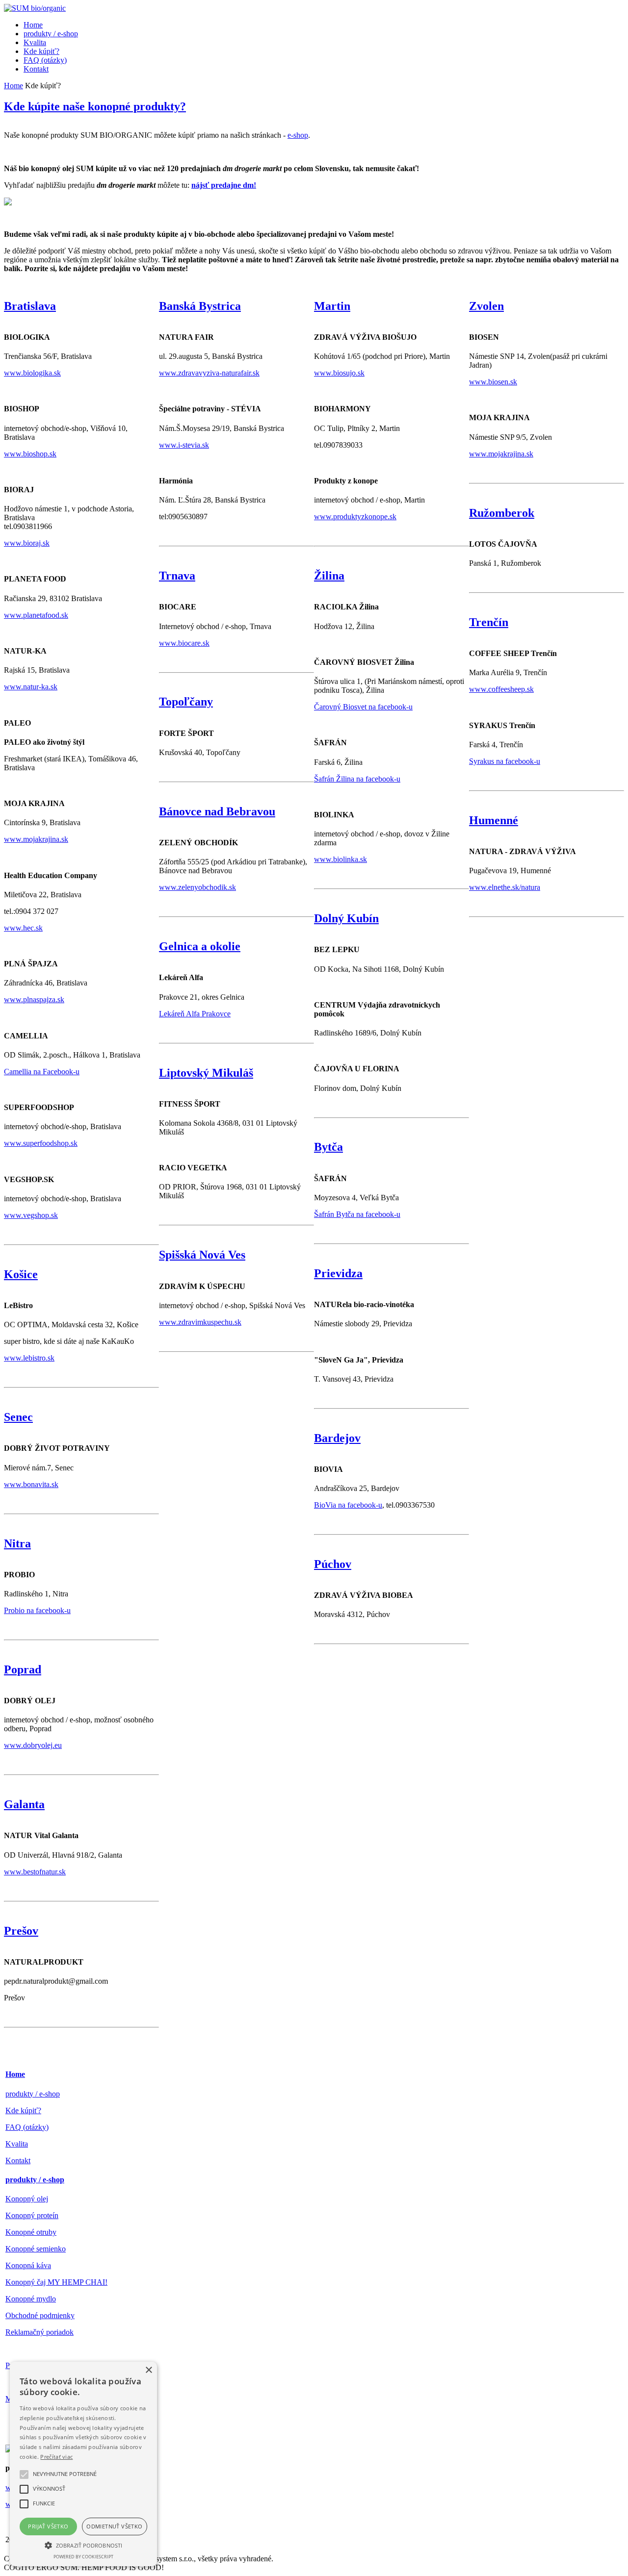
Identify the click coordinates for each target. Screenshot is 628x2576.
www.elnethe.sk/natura (505, 887)
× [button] (148, 2370)
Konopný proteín (32, 2215)
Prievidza (338, 1273)
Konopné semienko (36, 2249)
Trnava (177, 576)
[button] (83, 2545)
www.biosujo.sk (339, 373)
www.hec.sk (23, 928)
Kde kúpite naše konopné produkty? (95, 106)
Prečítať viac (56, 2457)
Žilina (329, 576)
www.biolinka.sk (340, 859)
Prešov (21, 1931)
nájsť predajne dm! (224, 185)
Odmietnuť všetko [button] (114, 2526)
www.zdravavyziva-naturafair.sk (209, 373)
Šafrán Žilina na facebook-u (357, 779)
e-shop (298, 135)
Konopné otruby (31, 2232)
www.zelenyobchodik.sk (197, 887)
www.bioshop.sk (30, 454)
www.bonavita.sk (31, 1484)
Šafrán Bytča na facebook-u (357, 1214)
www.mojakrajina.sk (36, 839)
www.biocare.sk (184, 643)
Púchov (333, 1564)
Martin (332, 306)
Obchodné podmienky (40, 2315)
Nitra (17, 1543)
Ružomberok (502, 513)
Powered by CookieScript (83, 2557)
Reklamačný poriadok (39, 2332)
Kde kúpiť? (23, 2110)
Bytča (328, 1147)
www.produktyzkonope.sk (355, 517)
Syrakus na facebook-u (505, 761)
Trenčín (489, 622)
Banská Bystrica (200, 306)
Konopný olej (27, 2199)
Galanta (24, 1804)
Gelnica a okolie (200, 946)
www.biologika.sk (32, 373)
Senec (18, 1417)
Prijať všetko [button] (48, 2526)
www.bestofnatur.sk (35, 1872)
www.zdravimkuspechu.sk (200, 1322)
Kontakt (18, 2160)
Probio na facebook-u (37, 1610)
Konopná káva (28, 2265)
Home (13, 86)
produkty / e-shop (33, 2094)
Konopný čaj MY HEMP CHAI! (56, 2282)
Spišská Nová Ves (202, 1255)
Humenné (494, 820)
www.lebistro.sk (29, 1358)
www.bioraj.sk (27, 543)
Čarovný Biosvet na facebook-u (363, 707)
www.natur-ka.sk (31, 687)
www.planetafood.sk (36, 615)
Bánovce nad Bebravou (217, 811)
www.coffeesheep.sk (501, 689)
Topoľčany (186, 702)
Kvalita (17, 2144)
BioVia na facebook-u (348, 1505)
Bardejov (337, 1438)
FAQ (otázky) (27, 2127)
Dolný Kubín (346, 918)
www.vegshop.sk (31, 1215)
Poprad (23, 1669)
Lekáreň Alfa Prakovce (195, 1014)
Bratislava (30, 306)
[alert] (83, 2464)
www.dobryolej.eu (33, 1745)
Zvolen (486, 306)
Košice (21, 1274)
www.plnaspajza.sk (34, 999)
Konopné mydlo (31, 2299)
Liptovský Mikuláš (206, 1073)
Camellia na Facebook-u (42, 1072)
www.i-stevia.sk (184, 445)
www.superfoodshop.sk (41, 1143)
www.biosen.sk (493, 382)
